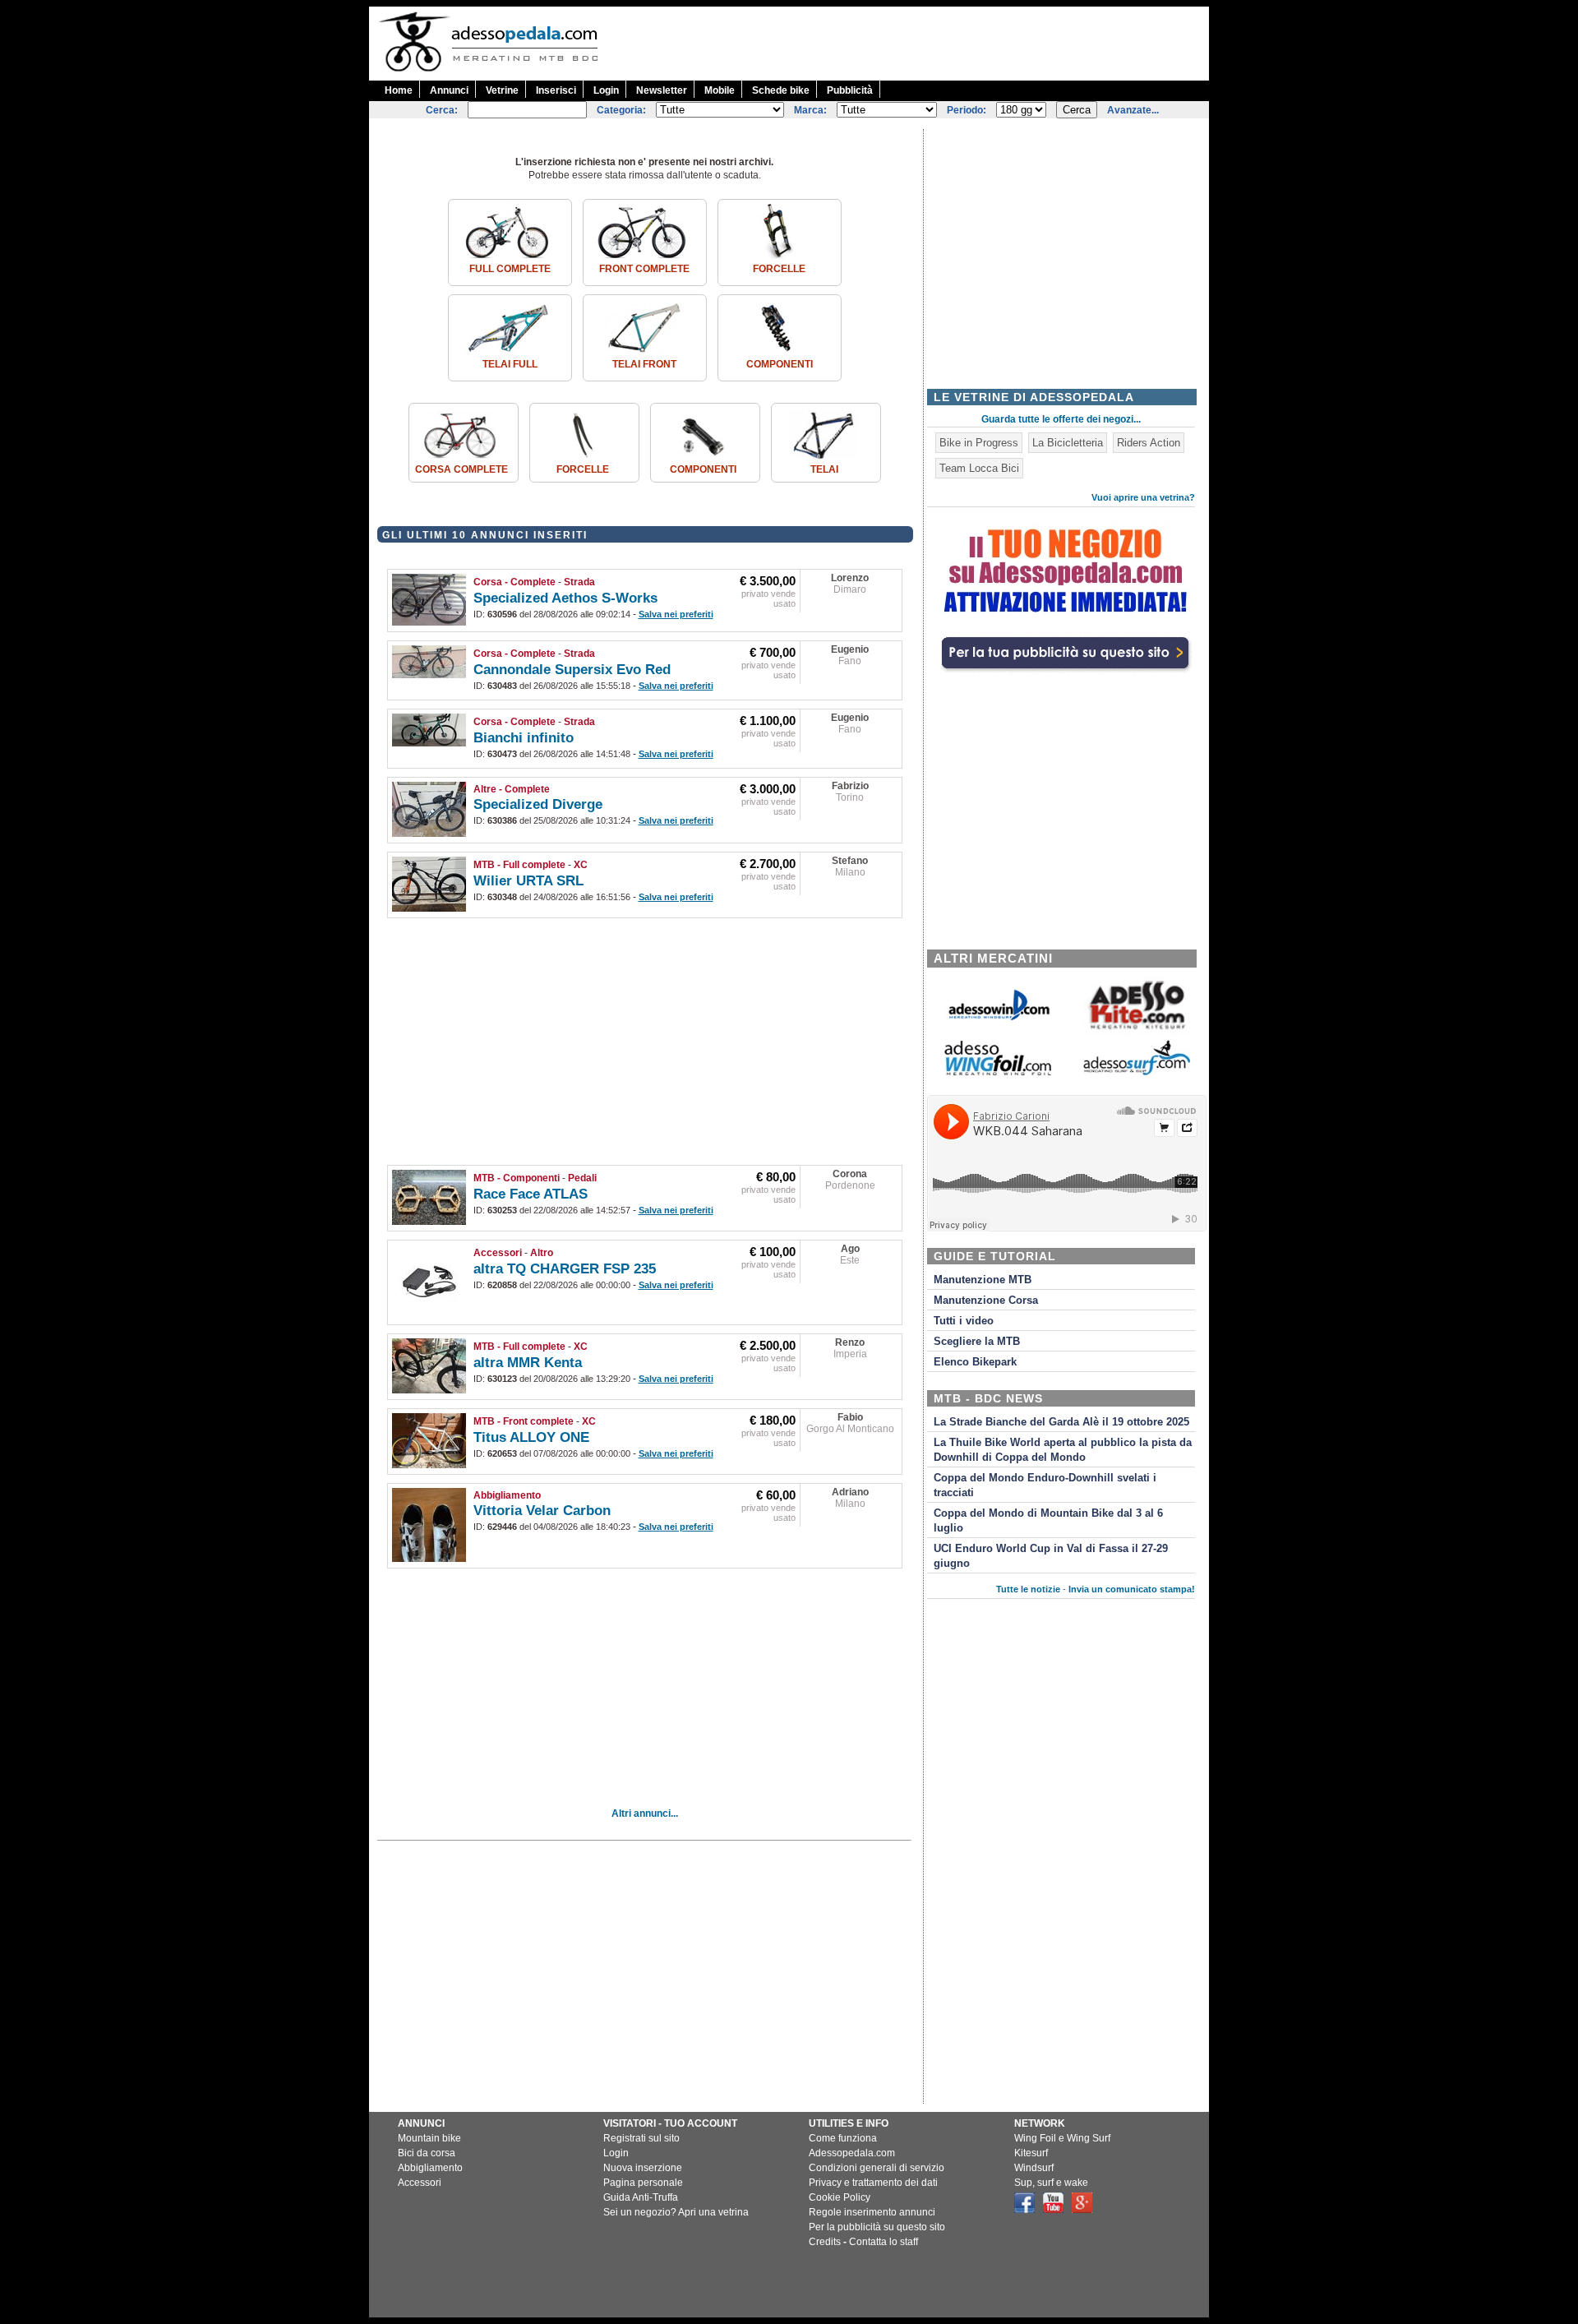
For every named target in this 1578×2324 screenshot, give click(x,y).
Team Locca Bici (979, 468)
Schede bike (781, 90)
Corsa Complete (461, 469)
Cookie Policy (840, 2197)
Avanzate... (1133, 110)
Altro (542, 1253)
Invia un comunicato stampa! (1132, 1589)
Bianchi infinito (524, 738)
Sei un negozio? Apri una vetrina (676, 2212)
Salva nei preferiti (676, 614)
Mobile (720, 90)
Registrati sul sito (641, 2138)
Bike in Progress (979, 443)
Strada (579, 582)
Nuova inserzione (643, 2168)
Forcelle (779, 269)
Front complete (644, 269)
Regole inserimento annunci (872, 2212)
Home (399, 90)
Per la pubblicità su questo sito (877, 2227)
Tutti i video (964, 1321)
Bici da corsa (427, 2153)
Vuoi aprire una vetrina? (1143, 497)
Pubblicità (850, 90)
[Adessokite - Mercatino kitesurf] (1137, 1031)
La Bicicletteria (1068, 443)
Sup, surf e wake (1051, 2183)
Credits (825, 2242)
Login (606, 90)
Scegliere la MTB (977, 1342)
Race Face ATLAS (531, 1194)
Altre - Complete (512, 789)
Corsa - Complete (514, 582)
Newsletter (662, 90)
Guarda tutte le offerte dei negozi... (1061, 419)
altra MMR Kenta (528, 1363)
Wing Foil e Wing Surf (1062, 2138)
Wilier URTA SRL (528, 881)
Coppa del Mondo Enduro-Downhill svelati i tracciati (1045, 1485)
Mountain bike (429, 2138)
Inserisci (556, 90)
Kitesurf (1031, 2153)
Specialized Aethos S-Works (565, 598)
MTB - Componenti (517, 1178)
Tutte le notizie (1028, 1589)
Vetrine (502, 90)
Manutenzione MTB (983, 1280)
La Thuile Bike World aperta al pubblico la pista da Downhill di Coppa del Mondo (1063, 1450)
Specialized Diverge (538, 804)
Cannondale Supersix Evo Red (572, 670)
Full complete (510, 269)
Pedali (582, 1178)
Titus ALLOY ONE (531, 1437)
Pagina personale (643, 2183)
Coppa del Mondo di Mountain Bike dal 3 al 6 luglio (1048, 1521)
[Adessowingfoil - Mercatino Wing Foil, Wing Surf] (998, 1072)
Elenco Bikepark (975, 1362)
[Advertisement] (910, 44)
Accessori (498, 1253)
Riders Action (1149, 443)
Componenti (780, 364)
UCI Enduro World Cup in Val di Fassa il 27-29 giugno (1051, 1556)
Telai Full (510, 364)
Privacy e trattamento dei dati (873, 2183)
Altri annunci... (645, 1813)
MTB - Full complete (519, 865)
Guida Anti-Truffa (641, 2197)
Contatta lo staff (884, 2242)
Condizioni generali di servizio (877, 2168)
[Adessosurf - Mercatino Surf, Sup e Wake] (1137, 1074)
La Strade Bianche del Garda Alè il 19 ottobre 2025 (1061, 1422)
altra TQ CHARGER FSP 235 (565, 1269)
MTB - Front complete (524, 1421)
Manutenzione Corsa (986, 1301)
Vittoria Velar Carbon (542, 1511)
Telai (824, 469)
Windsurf (1034, 2168)
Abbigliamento (507, 1495)
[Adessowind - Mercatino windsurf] (998, 1019)
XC (581, 865)
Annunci (449, 90)
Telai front (644, 364)
